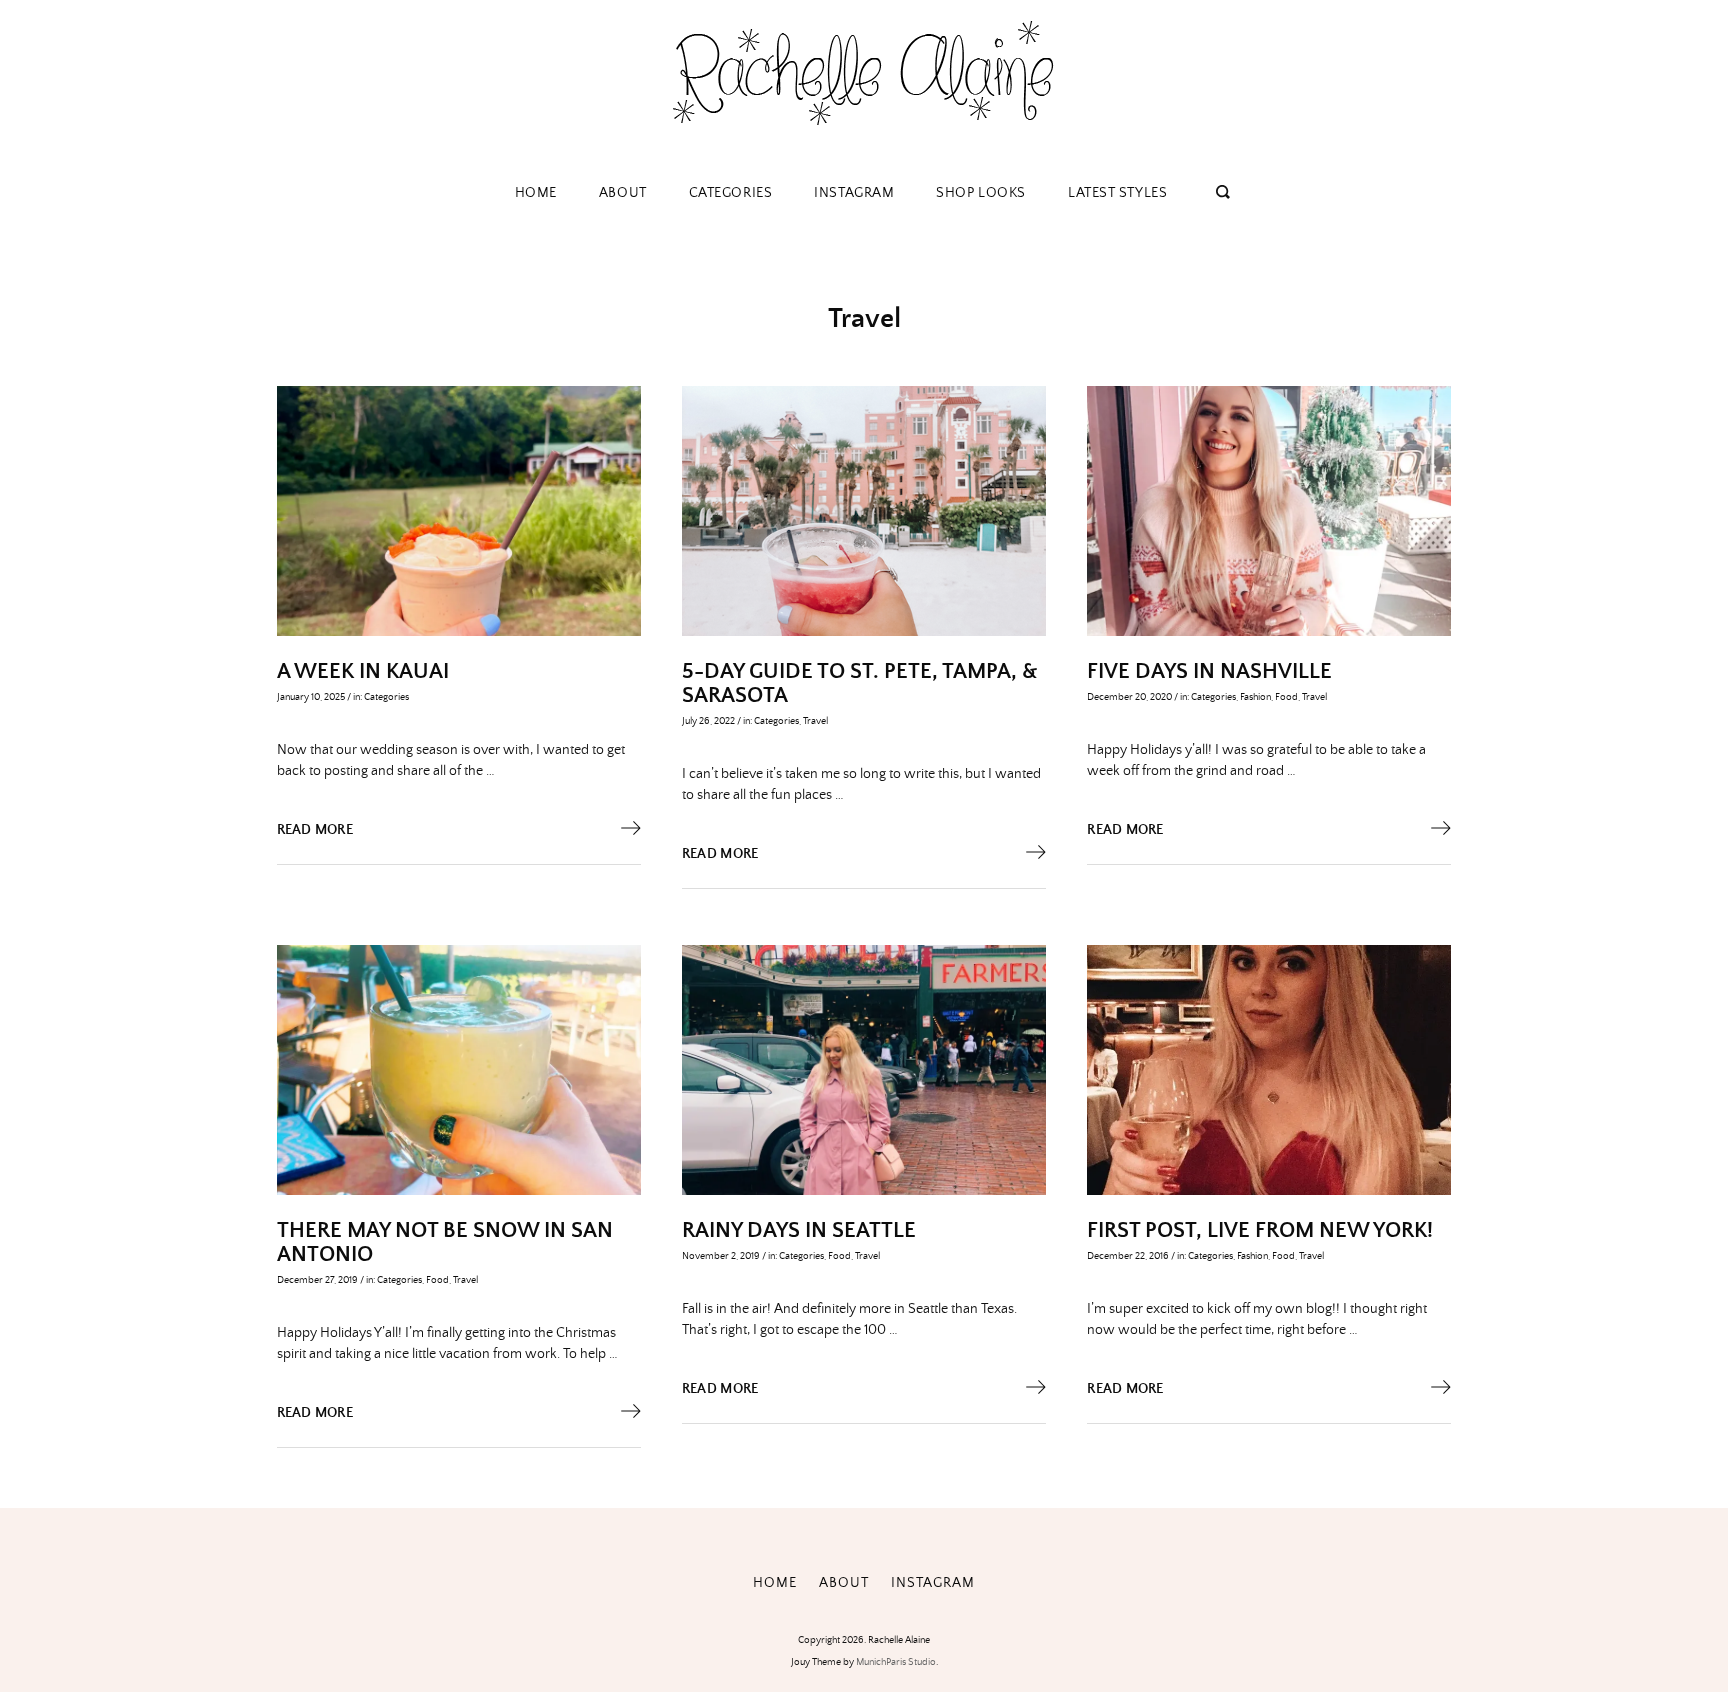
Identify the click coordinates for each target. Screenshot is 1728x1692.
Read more (315, 830)
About (623, 193)
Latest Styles (1117, 193)
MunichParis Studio (896, 1662)
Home (536, 193)
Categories (731, 193)
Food (1286, 697)
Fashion (1255, 697)
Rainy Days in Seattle (799, 1231)
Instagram (854, 193)
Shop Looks (981, 193)
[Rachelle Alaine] (864, 140)
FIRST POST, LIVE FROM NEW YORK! (1260, 1231)
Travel (815, 721)
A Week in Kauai (363, 672)
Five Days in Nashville (1209, 672)
